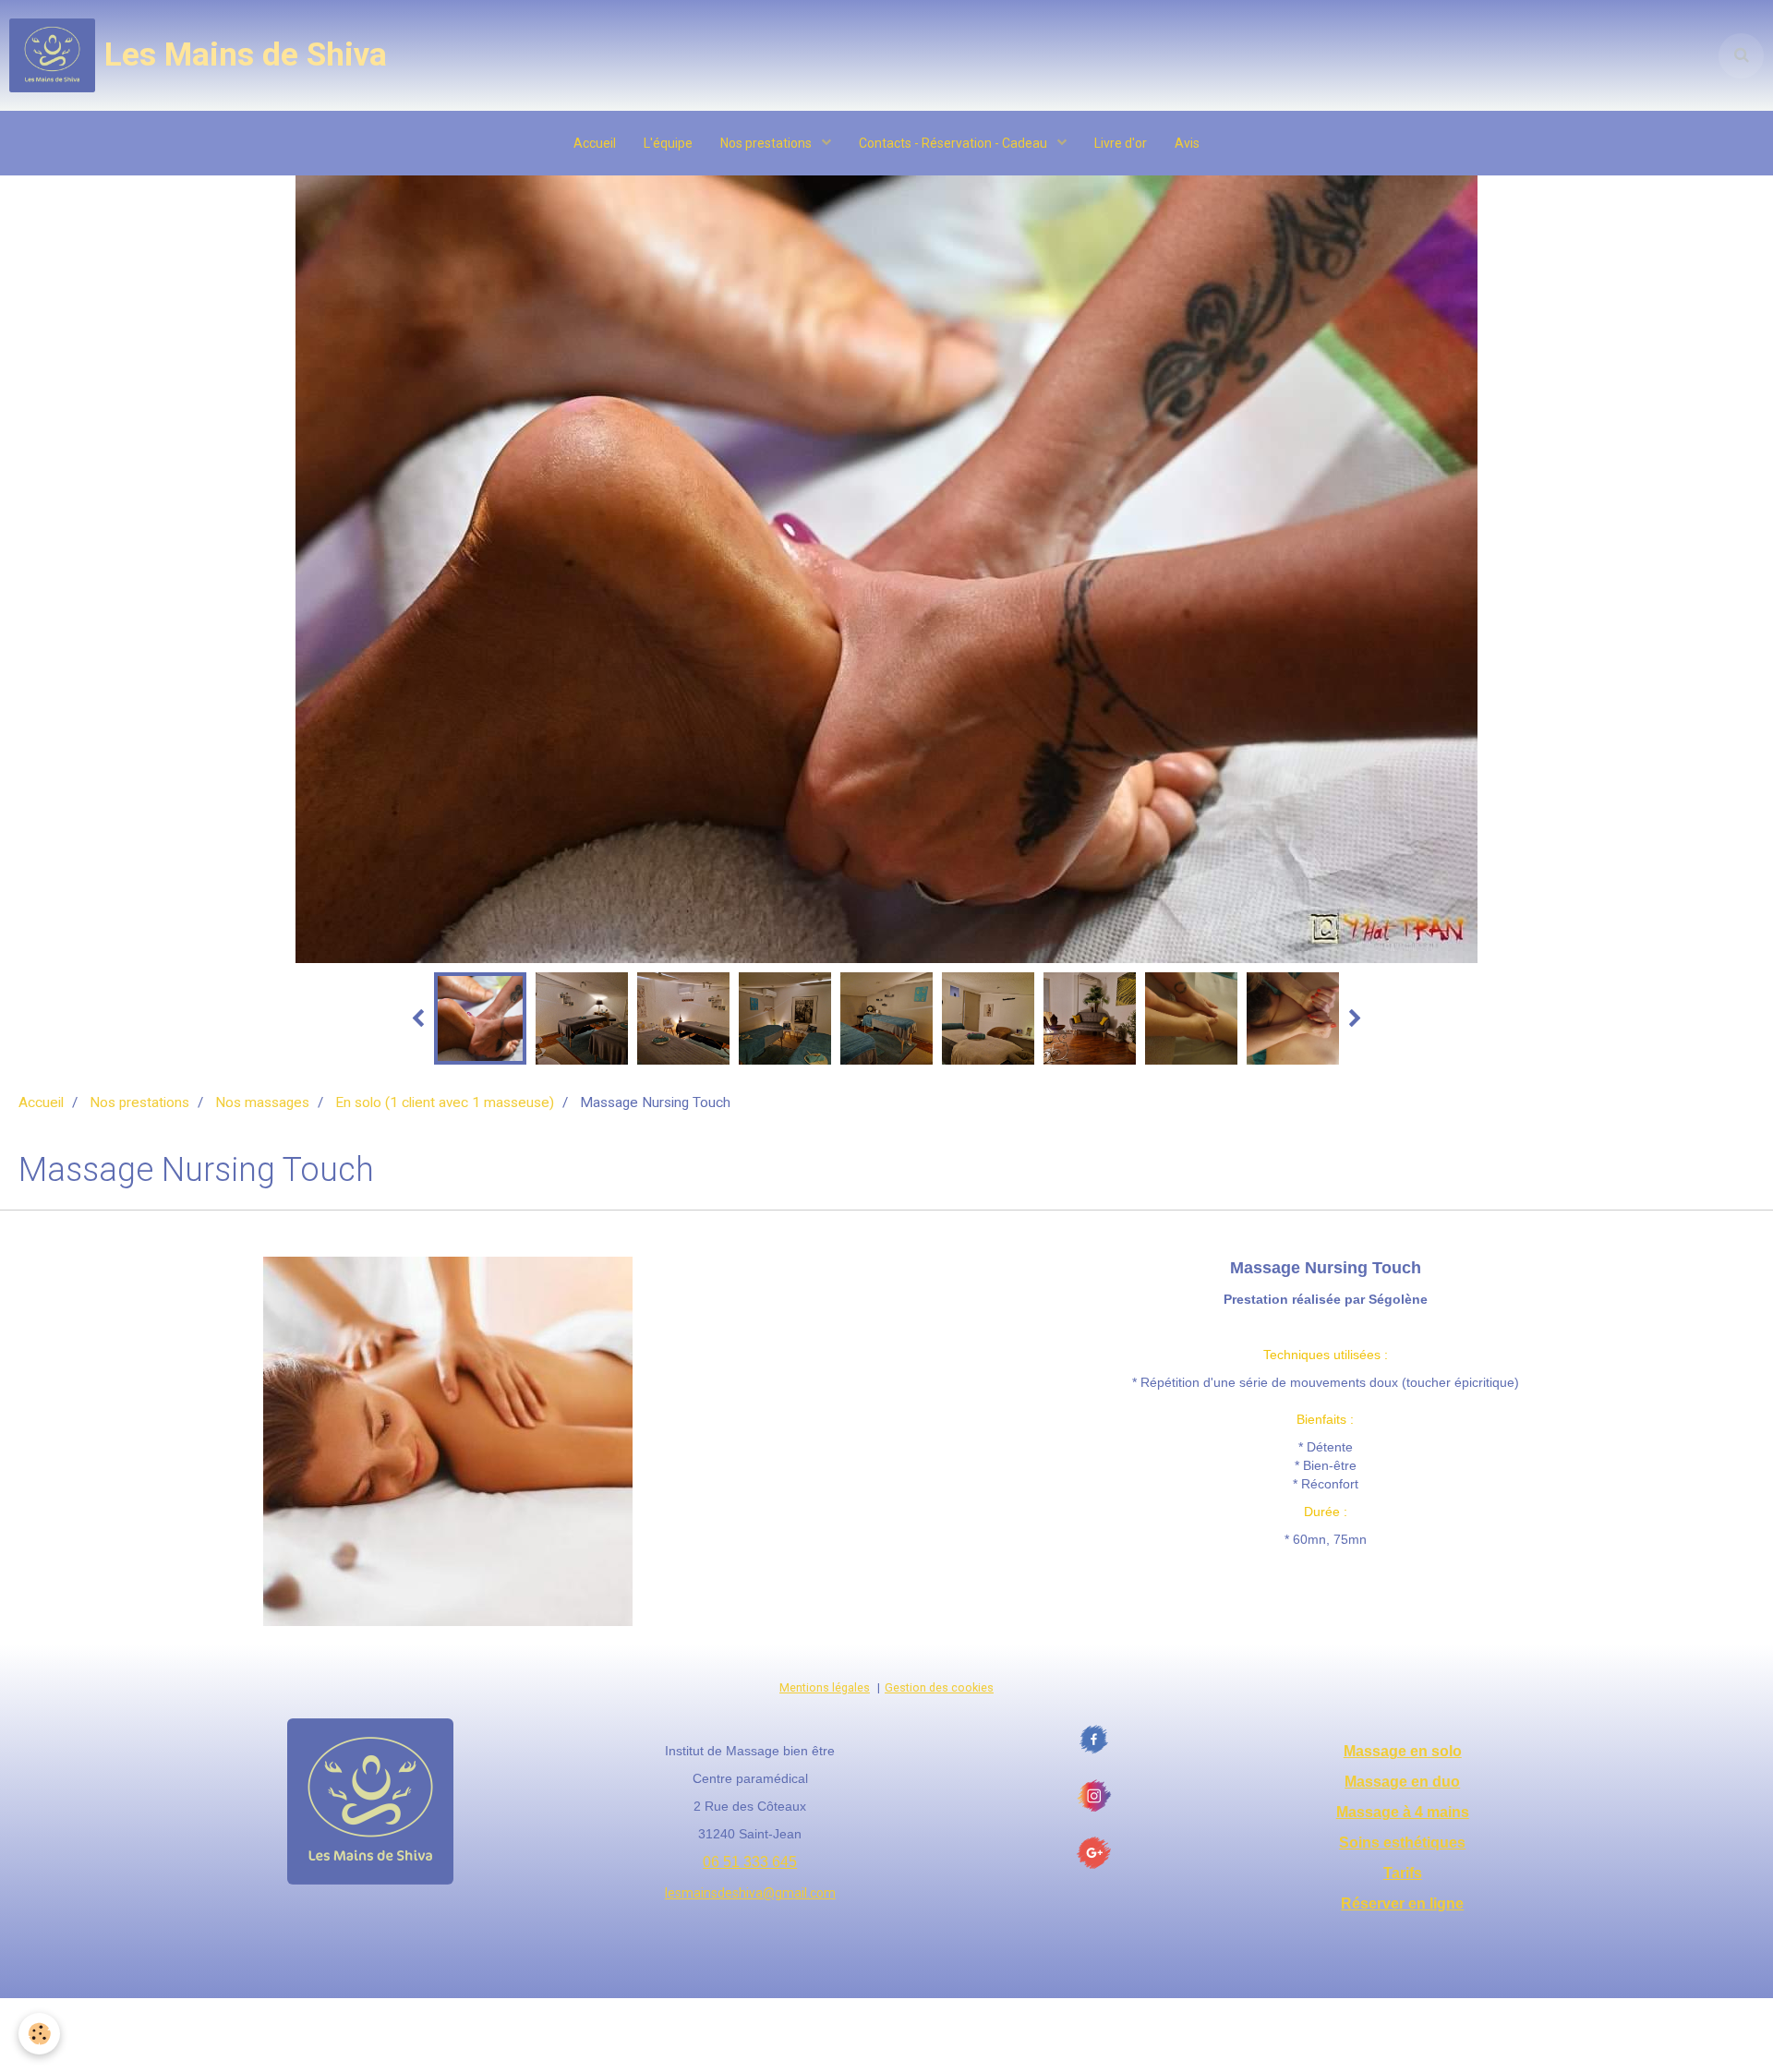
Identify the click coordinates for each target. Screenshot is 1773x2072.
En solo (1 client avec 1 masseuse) (445, 1102)
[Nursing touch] (448, 1440)
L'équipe (668, 143)
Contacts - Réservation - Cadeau (954, 143)
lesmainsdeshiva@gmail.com (750, 1893)
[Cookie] (39, 2034)
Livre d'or (1121, 143)
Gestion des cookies (939, 1687)
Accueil (595, 143)
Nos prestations (767, 143)
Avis (1187, 143)
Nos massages (262, 1102)
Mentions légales (825, 1687)
